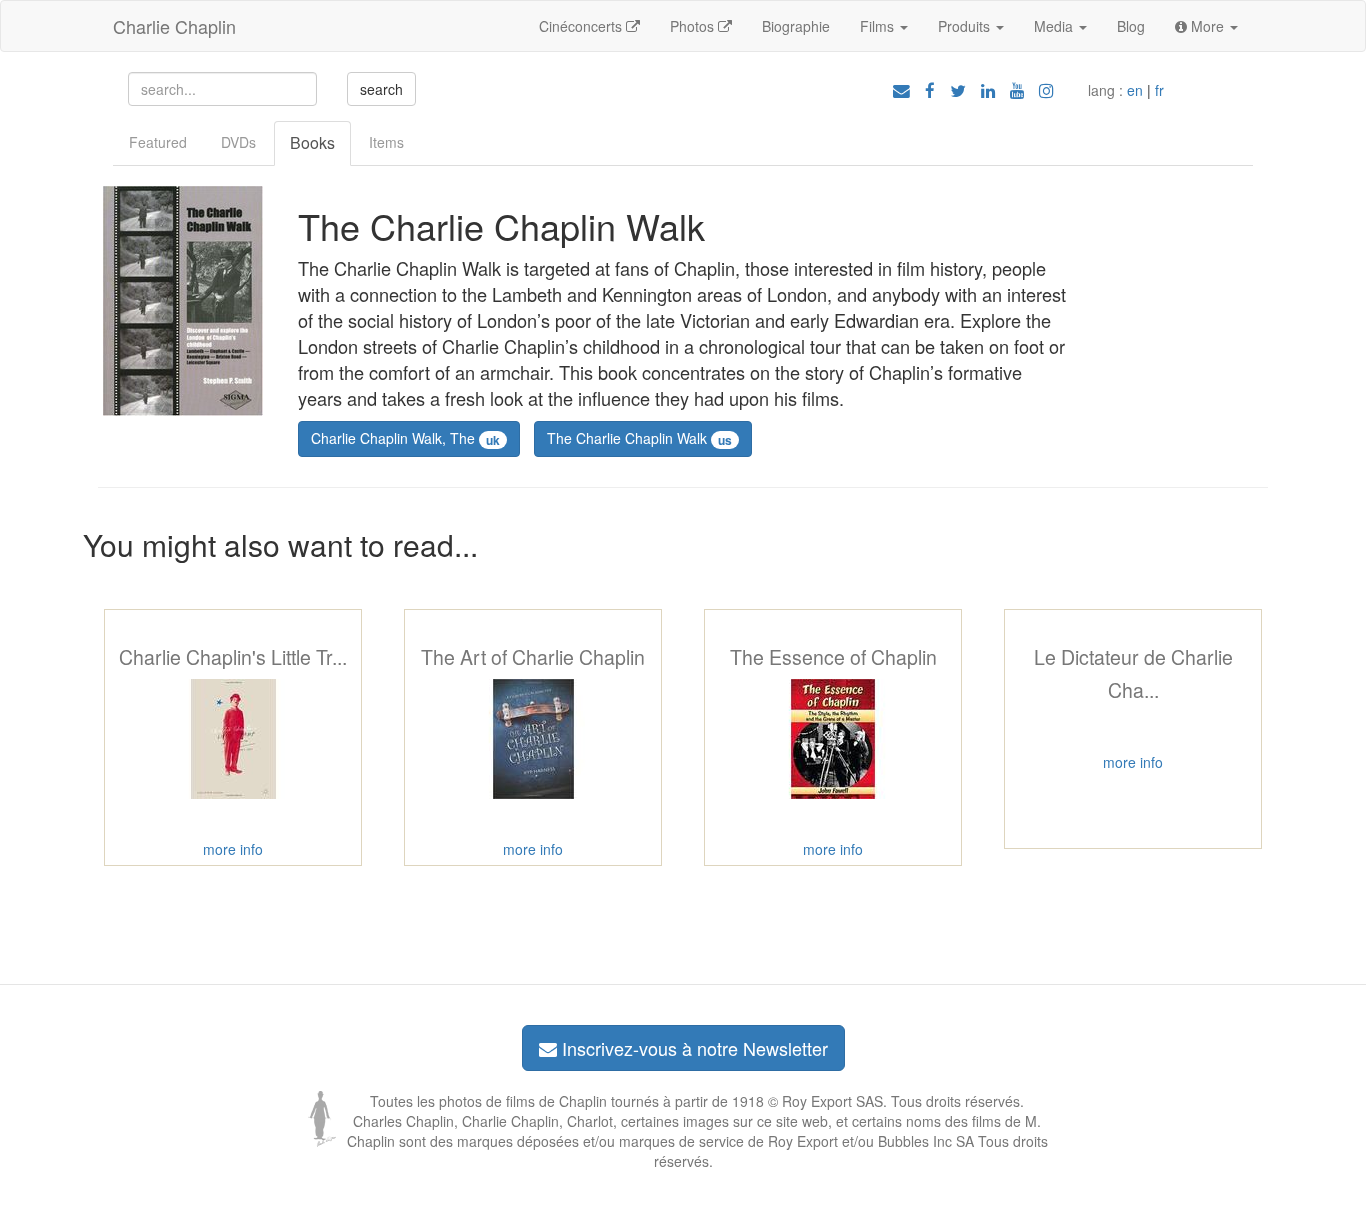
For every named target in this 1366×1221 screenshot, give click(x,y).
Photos (694, 26)
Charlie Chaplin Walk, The (405, 438)
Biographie (796, 26)
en (1135, 90)
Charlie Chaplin (174, 26)
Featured (158, 142)
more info (233, 849)
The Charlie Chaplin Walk (639, 438)
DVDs (238, 142)
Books (312, 142)
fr (1159, 90)
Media (1055, 26)
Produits (966, 26)
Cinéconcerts (582, 26)
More (1207, 26)
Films (879, 26)
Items (386, 142)
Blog (1131, 26)
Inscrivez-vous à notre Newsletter (692, 1048)
